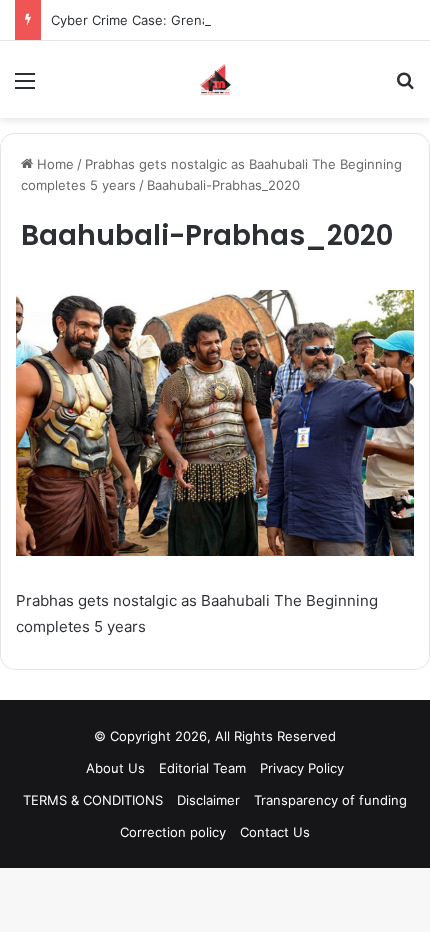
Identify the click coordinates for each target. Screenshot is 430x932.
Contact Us (275, 832)
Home (53, 164)
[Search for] (405, 87)
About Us (115, 768)
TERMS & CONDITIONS (93, 800)
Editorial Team (202, 768)
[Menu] (25, 87)
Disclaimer (208, 800)
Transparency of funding (330, 800)
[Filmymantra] (215, 79)
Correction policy (173, 832)
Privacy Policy (302, 768)
